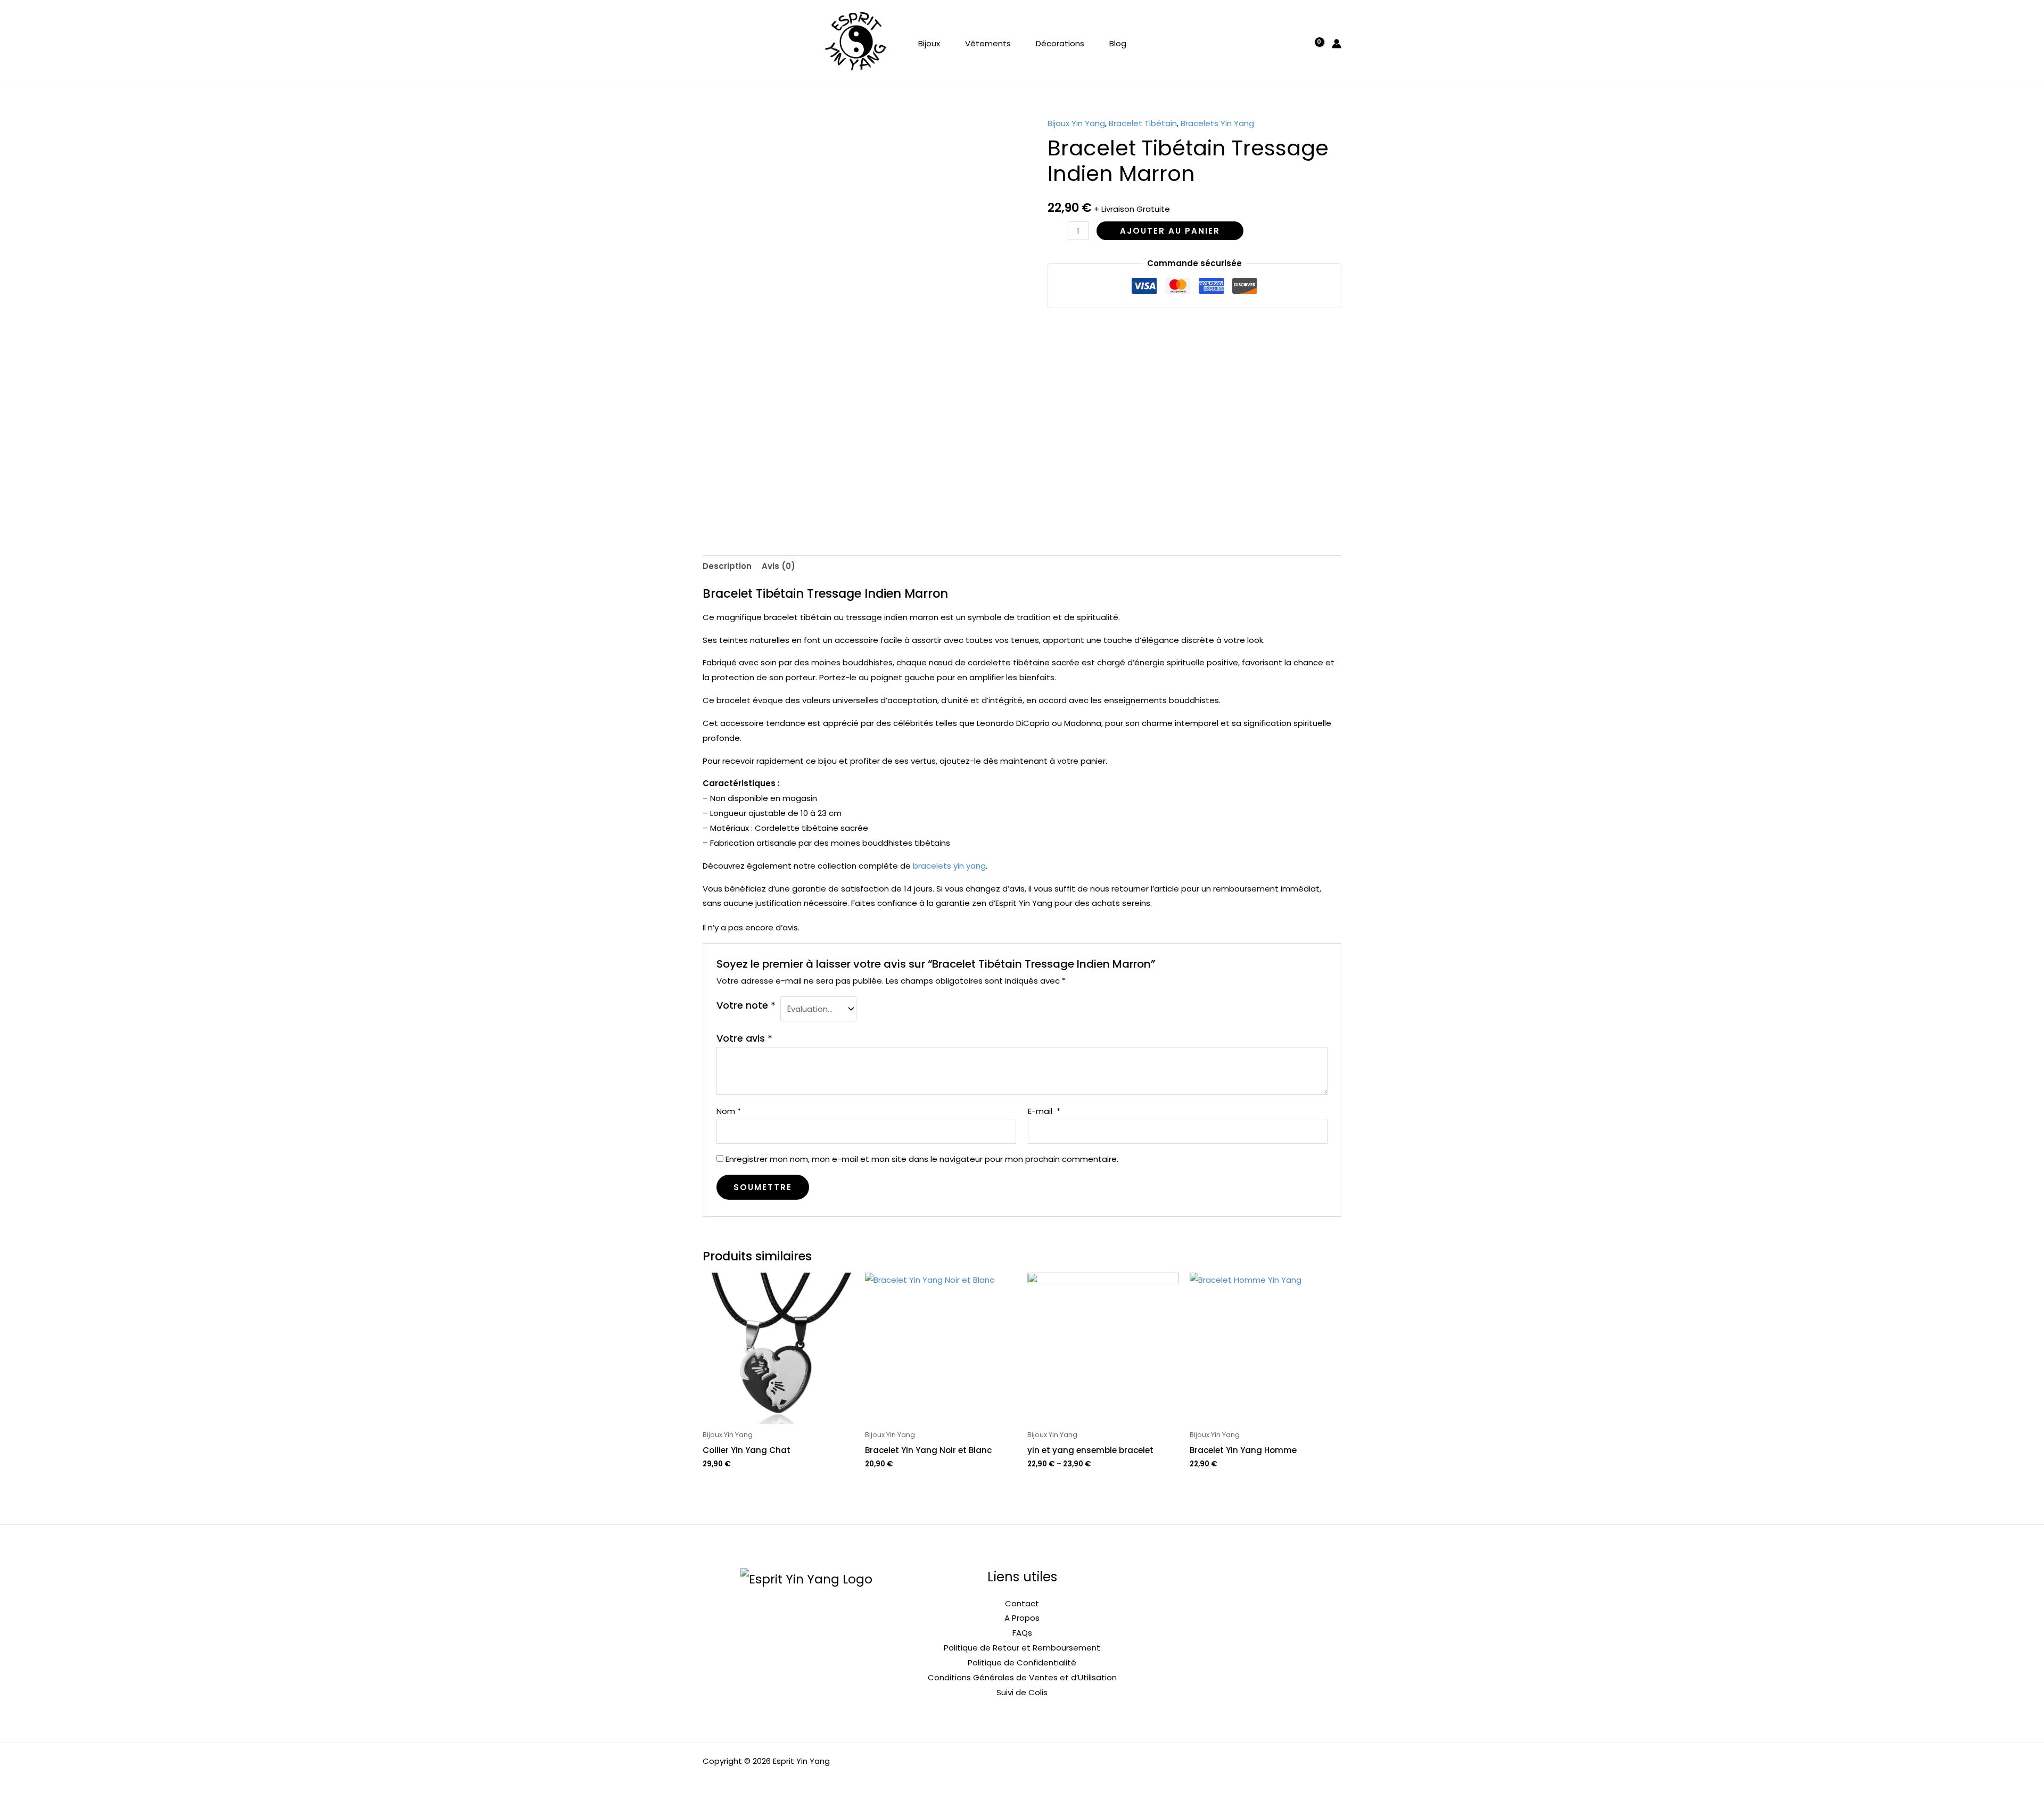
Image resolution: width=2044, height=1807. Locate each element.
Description (727, 566)
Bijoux (929, 43)
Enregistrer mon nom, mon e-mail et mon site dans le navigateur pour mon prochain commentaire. (922, 1159)
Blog (1118, 43)
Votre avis (744, 1038)
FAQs (1022, 1633)
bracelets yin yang (949, 866)
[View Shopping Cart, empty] (1314, 43)
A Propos (1022, 1618)
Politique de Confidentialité (1022, 1662)
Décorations (1060, 43)
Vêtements (988, 43)
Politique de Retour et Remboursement (1022, 1648)
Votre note (746, 1005)
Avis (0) (778, 566)
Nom (729, 1111)
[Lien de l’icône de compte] (1337, 44)
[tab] (727, 567)
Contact (1022, 1603)
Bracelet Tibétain (1143, 123)
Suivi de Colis (1022, 1692)
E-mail (1044, 1111)
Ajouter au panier (1170, 231)
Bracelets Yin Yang (1217, 123)
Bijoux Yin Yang (1076, 123)
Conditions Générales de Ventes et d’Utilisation (1022, 1677)
